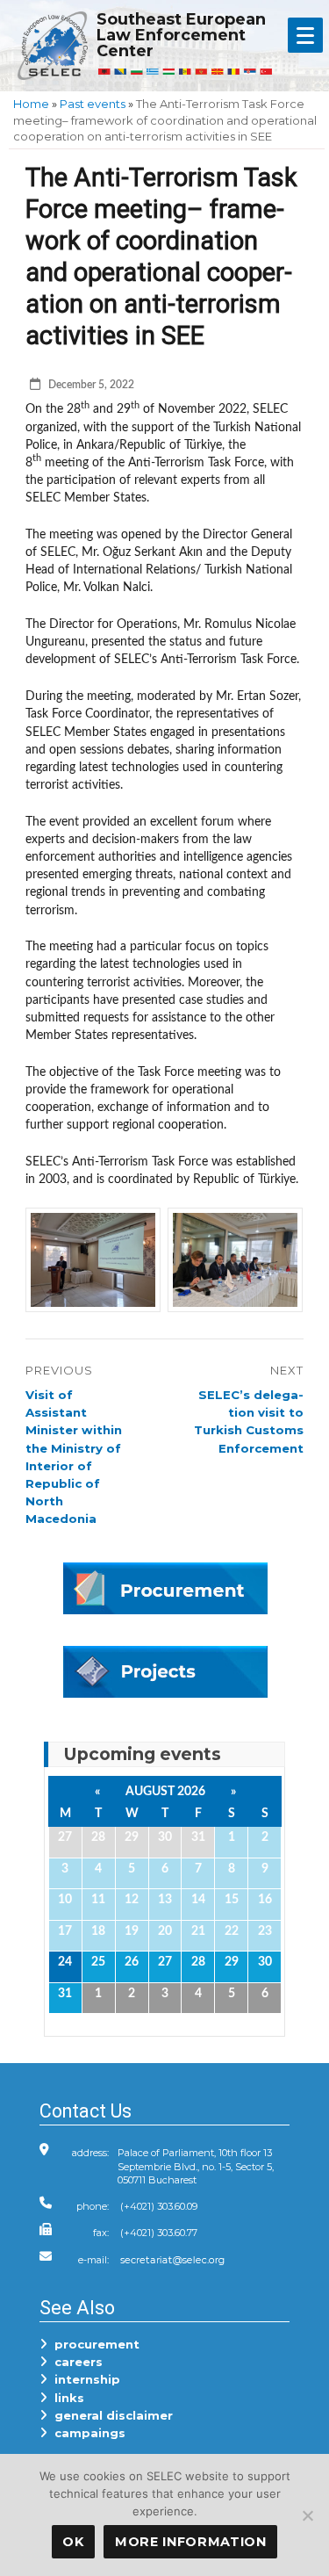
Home (31, 104)
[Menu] (305, 35)
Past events (93, 104)
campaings (86, 2433)
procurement (93, 2344)
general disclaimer (110, 2415)
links (66, 2398)
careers (75, 2362)
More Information (191, 2542)
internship (84, 2379)
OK (73, 2542)
